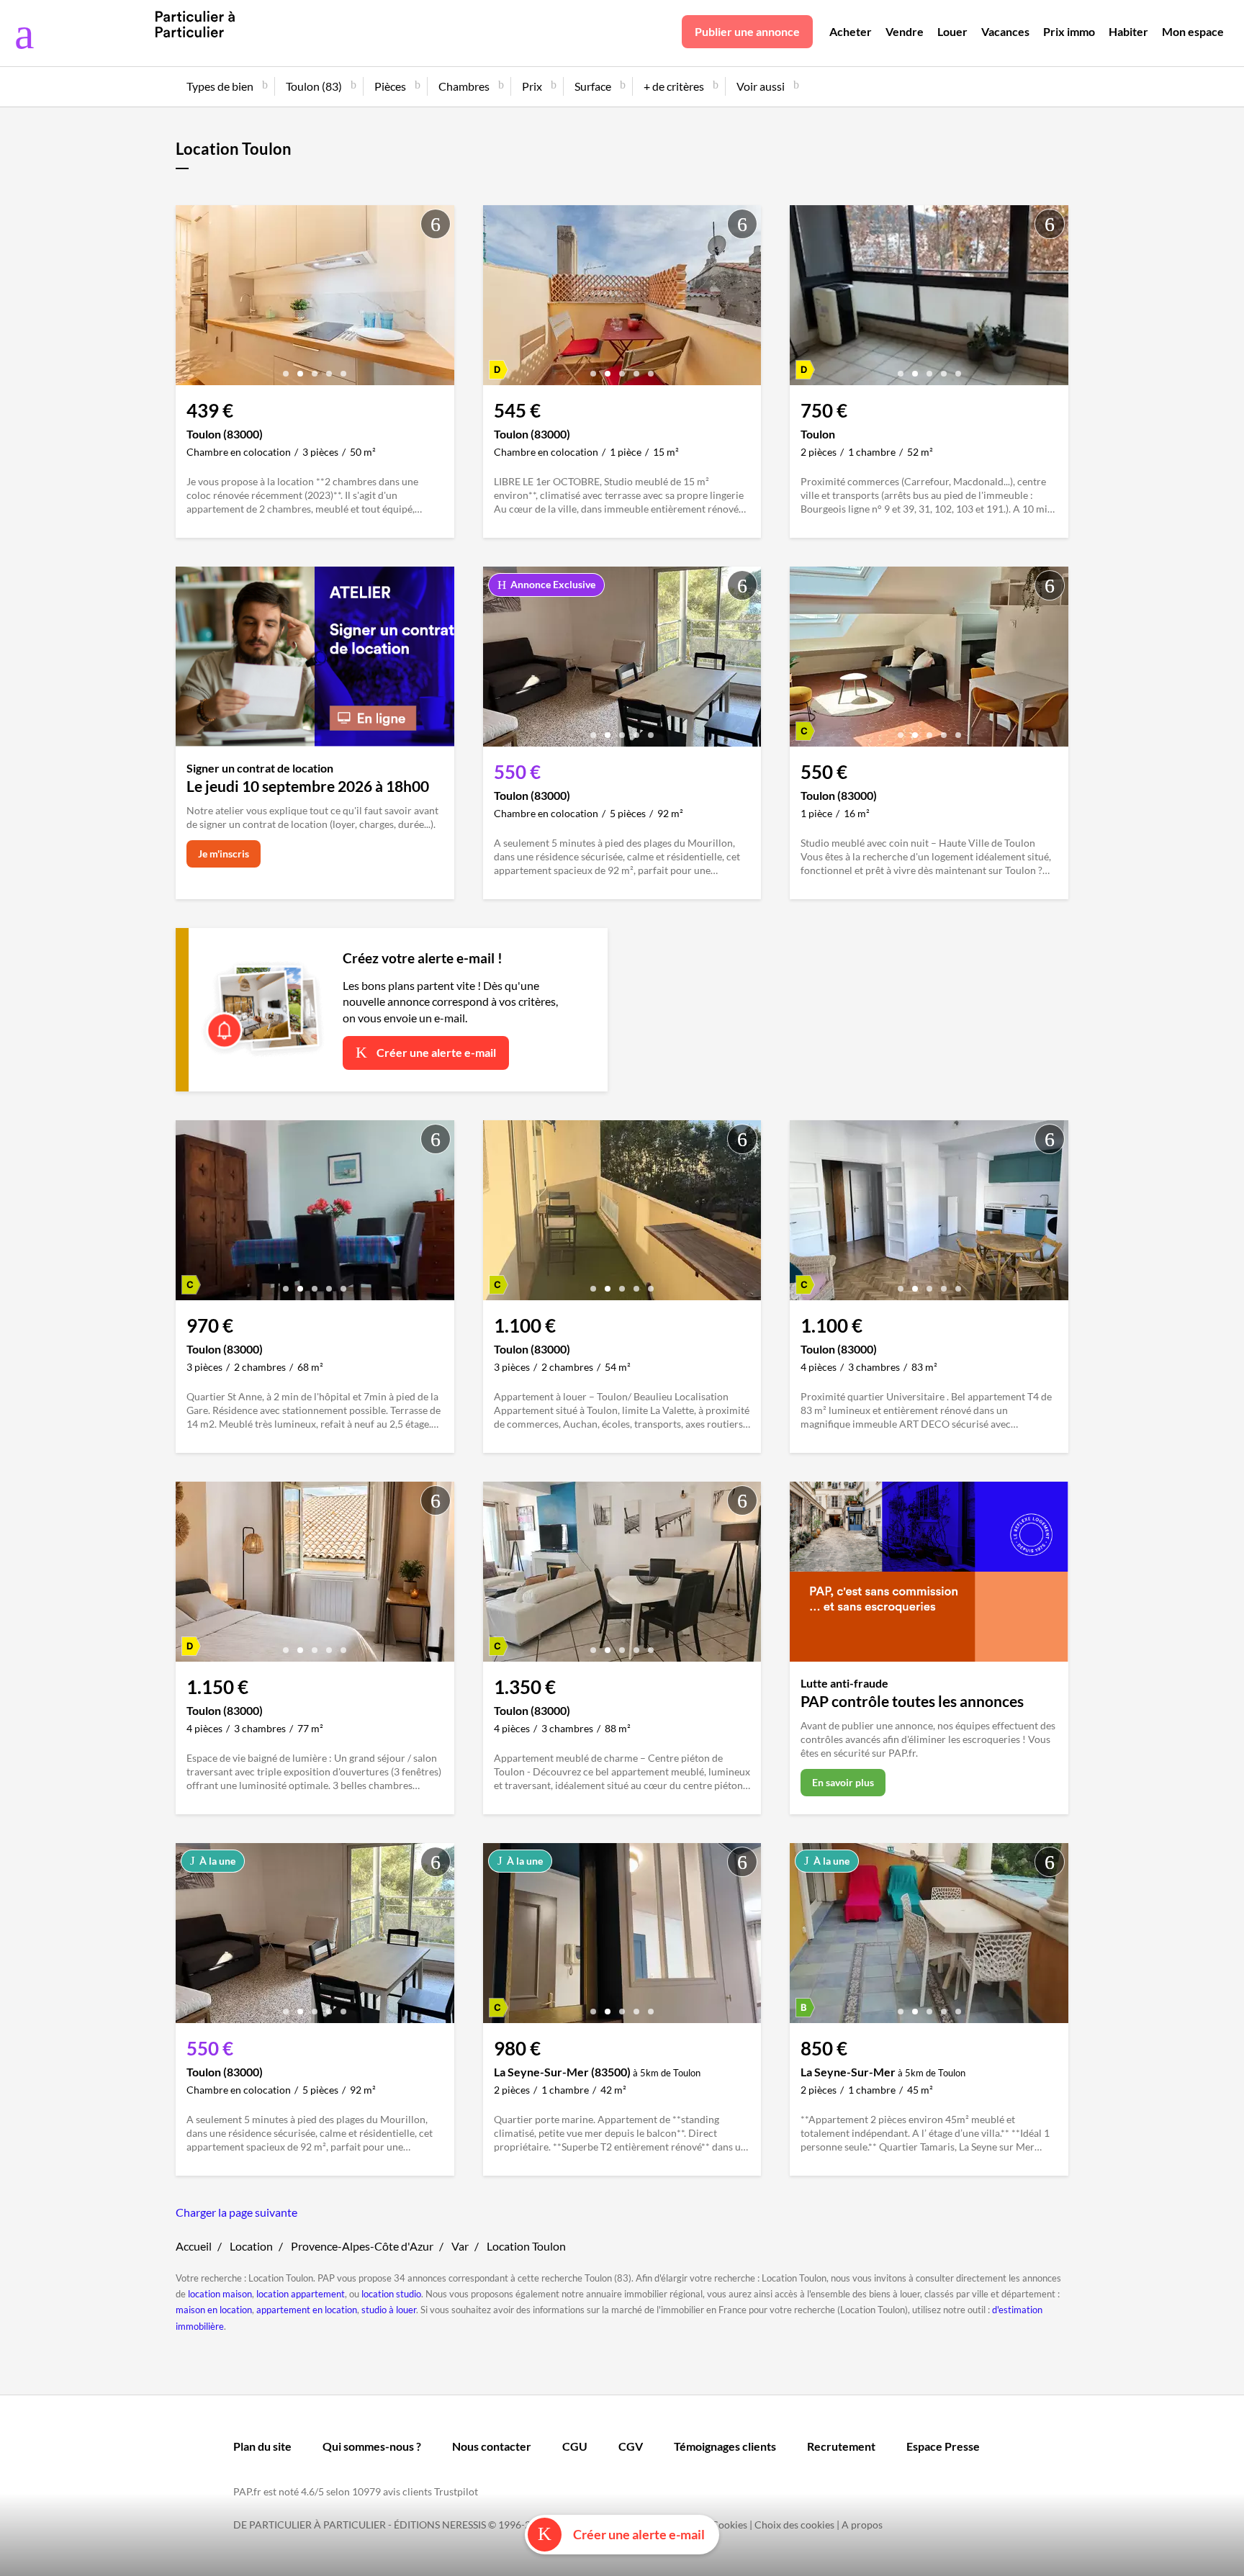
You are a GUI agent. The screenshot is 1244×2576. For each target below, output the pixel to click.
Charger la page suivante (236, 2212)
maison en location (214, 2310)
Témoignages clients (725, 2446)
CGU (575, 2446)
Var (460, 2246)
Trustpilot (456, 2491)
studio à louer (389, 2310)
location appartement (301, 2294)
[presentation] (190, 299)
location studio (391, 2294)
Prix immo (1069, 31)
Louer (952, 31)
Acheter (851, 31)
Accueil (194, 2246)
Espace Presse (943, 2446)
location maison (220, 2294)
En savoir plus (843, 1782)
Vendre (905, 31)
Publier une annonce (747, 31)
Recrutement (841, 2446)
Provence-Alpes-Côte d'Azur (362, 2246)
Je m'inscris (224, 854)
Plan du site (262, 2446)
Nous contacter (492, 2446)
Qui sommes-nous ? (372, 2446)
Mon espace (1193, 31)
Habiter (1128, 31)
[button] (286, 368)
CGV (631, 2446)
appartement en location (307, 2310)
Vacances (1005, 31)
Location (251, 2246)
